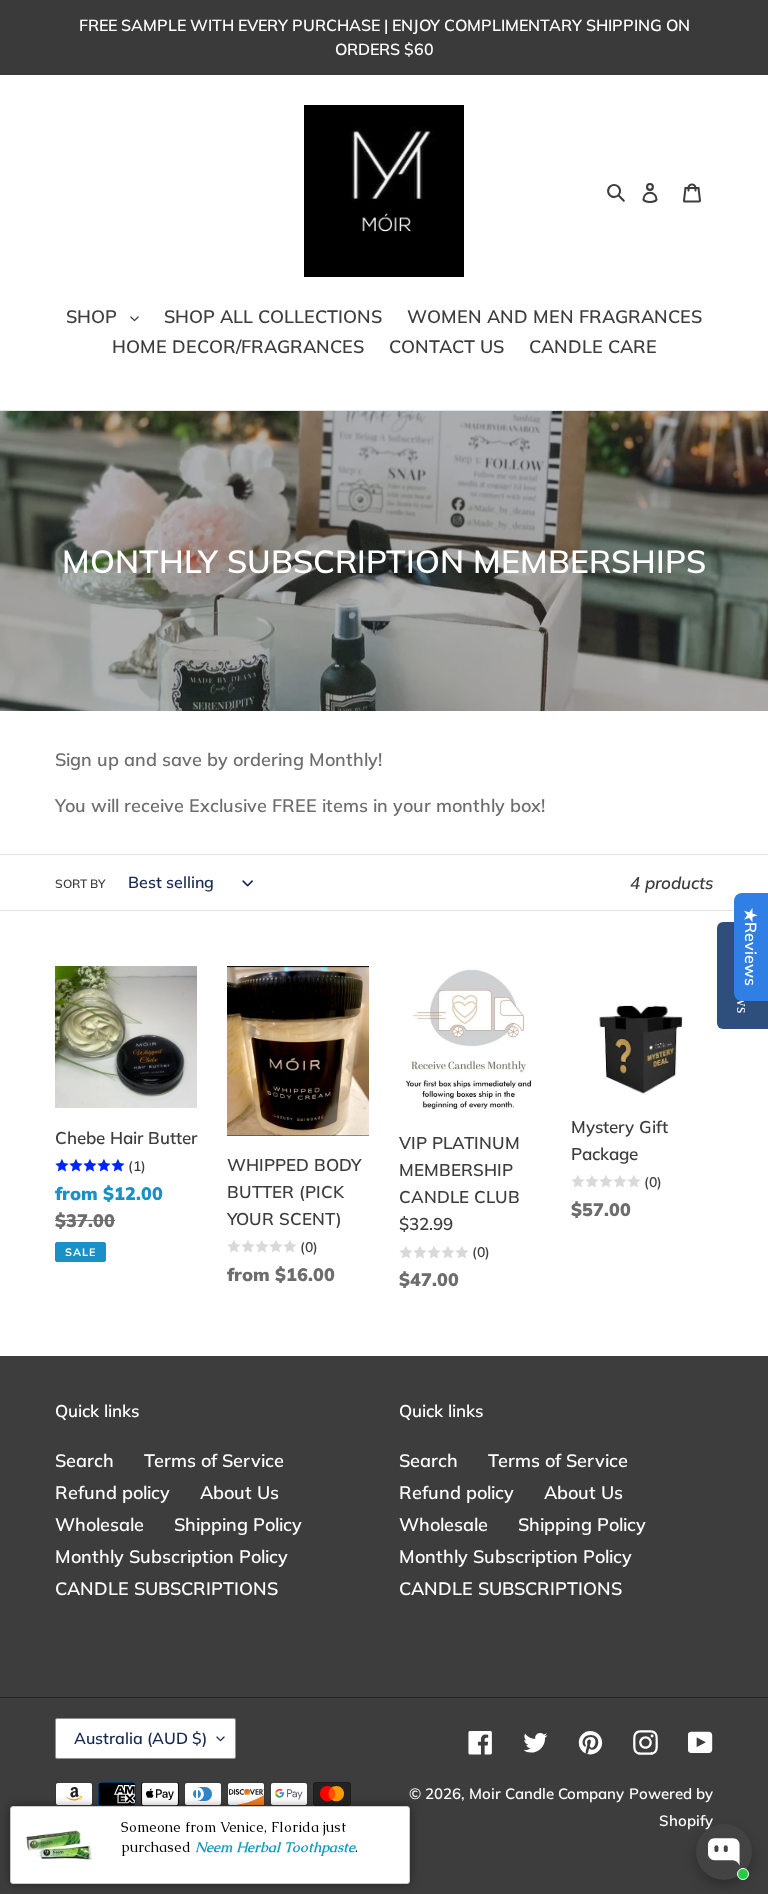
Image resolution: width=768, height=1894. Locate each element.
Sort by (80, 883)
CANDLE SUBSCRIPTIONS (166, 1588)
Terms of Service (214, 1460)
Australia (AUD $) (140, 1738)
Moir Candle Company (546, 1793)
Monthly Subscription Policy (171, 1556)
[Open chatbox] (724, 1852)
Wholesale (99, 1524)
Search (84, 1460)
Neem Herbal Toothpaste (275, 1847)
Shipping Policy (238, 1524)
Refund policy (112, 1492)
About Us (239, 1492)
